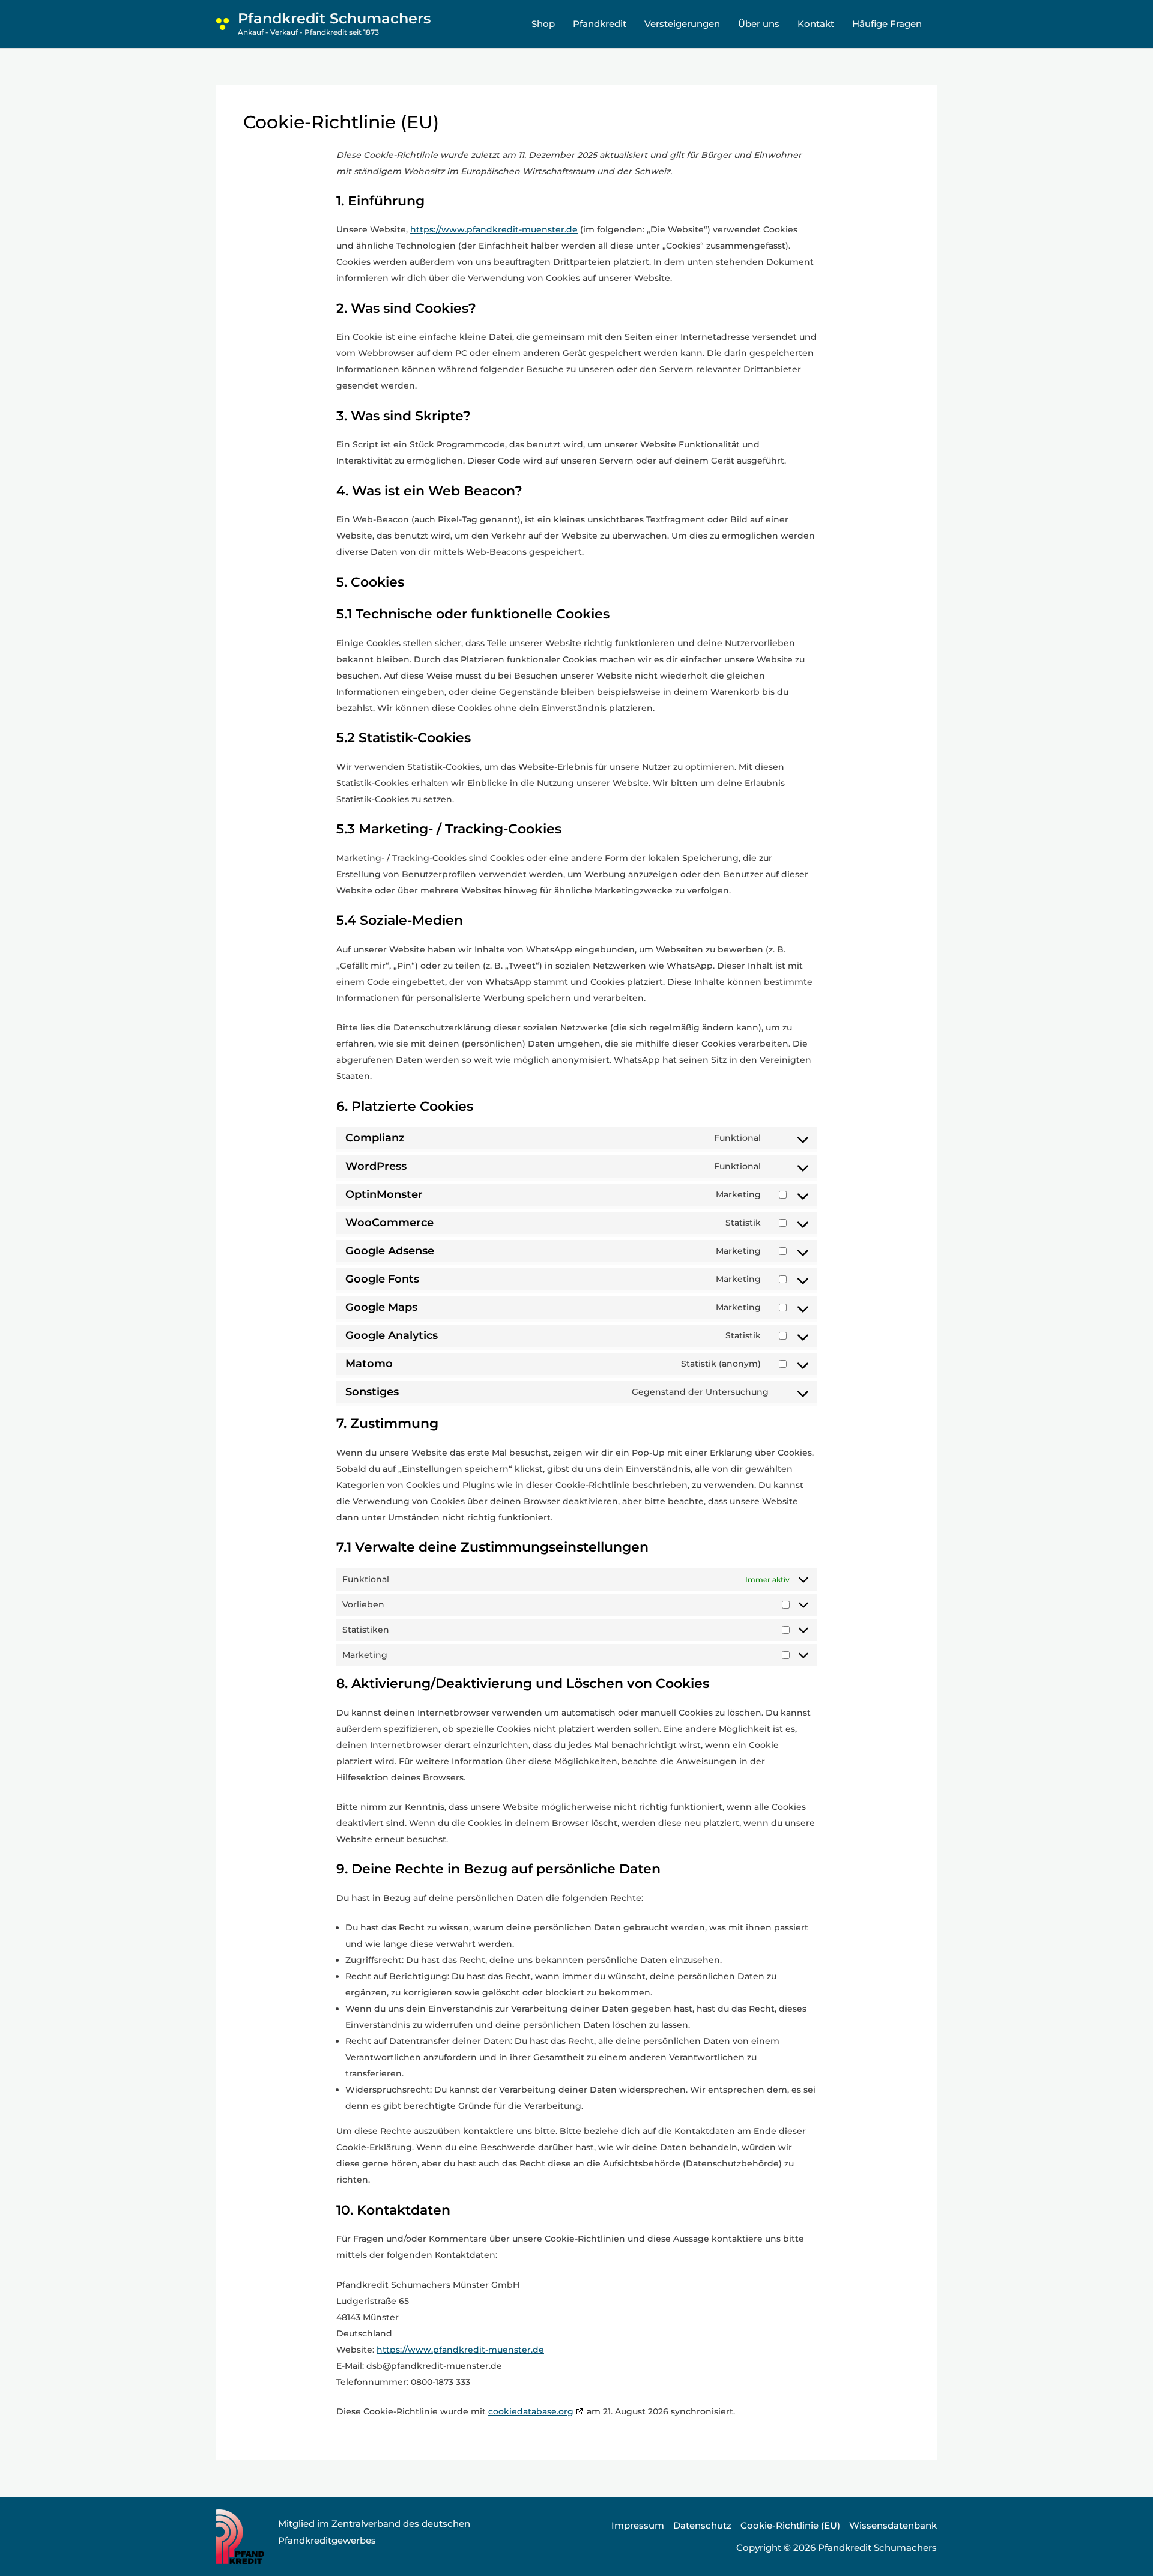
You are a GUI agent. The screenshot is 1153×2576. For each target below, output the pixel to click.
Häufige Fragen (887, 24)
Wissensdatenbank (893, 2525)
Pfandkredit (600, 24)
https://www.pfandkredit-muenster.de (494, 229)
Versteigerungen (682, 24)
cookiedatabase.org (531, 2411)
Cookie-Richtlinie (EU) (790, 2525)
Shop (543, 24)
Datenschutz (702, 2525)
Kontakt (816, 24)
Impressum (638, 2525)
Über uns (759, 24)
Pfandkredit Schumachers (334, 18)
